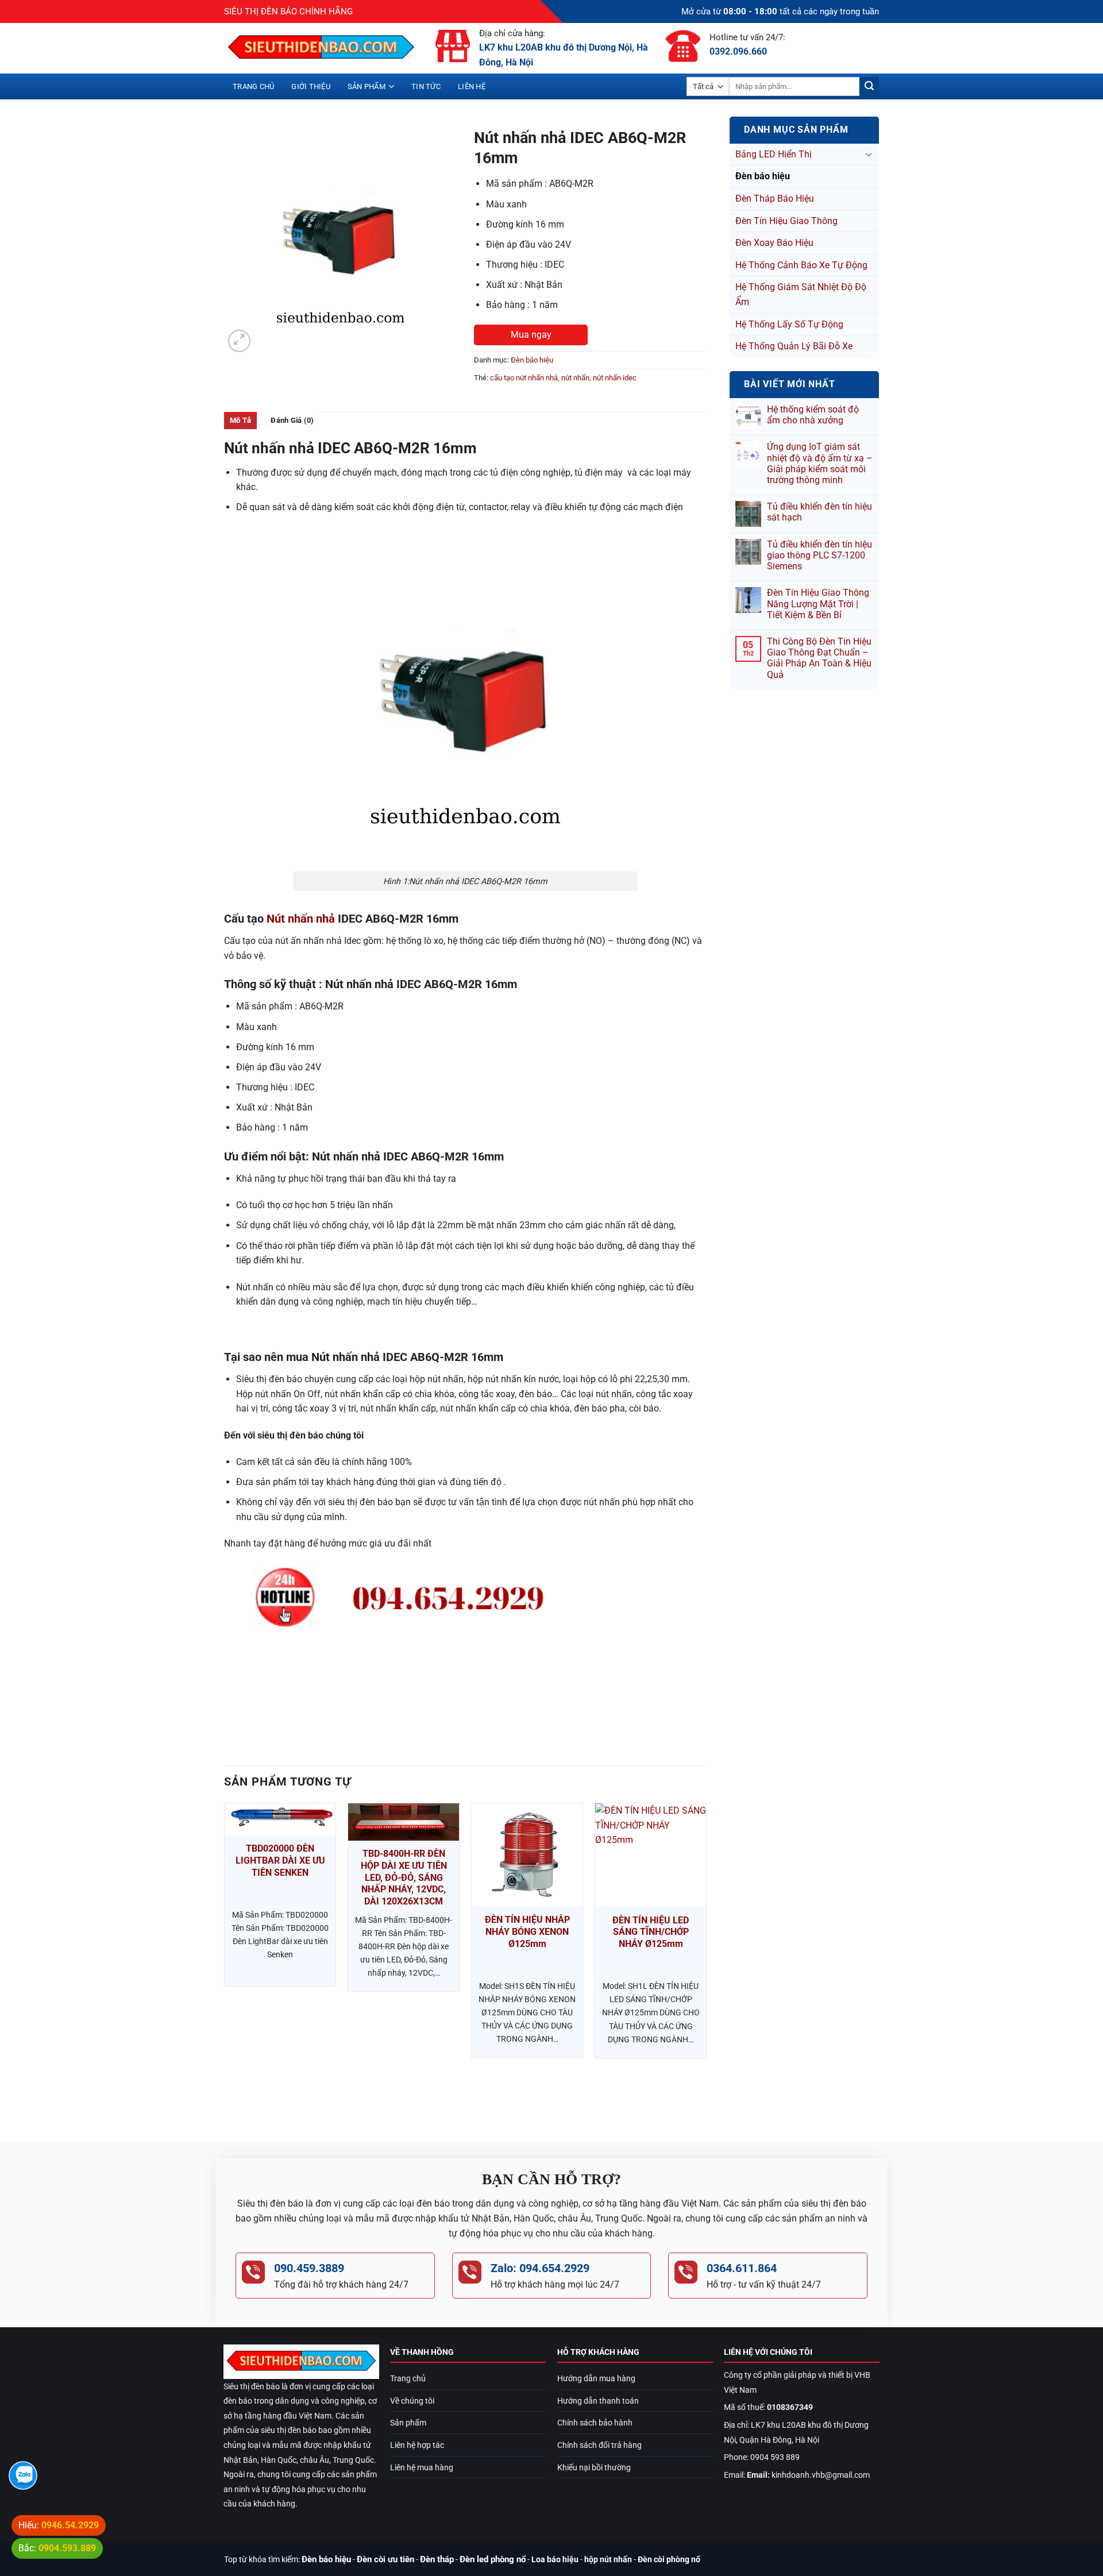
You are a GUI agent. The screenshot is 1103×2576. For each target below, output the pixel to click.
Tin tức (426, 86)
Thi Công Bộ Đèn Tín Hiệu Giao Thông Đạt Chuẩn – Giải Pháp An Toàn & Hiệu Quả (819, 658)
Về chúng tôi (412, 2401)
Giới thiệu (311, 86)
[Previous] (225, 1962)
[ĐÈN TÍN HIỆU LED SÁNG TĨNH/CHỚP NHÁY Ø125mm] (651, 1855)
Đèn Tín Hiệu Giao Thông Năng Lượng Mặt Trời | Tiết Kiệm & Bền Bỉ (818, 603)
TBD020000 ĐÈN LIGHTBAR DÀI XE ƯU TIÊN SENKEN (280, 1860)
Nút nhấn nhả (301, 919)
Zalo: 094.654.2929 (540, 2268)
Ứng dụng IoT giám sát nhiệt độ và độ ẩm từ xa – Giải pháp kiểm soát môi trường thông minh (820, 463)
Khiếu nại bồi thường (594, 2468)
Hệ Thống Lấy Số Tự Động (789, 324)
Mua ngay (531, 335)
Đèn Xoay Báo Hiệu (774, 243)
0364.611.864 (742, 2268)
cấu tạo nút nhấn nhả (524, 378)
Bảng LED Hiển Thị (774, 154)
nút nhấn (575, 378)
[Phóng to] (239, 341)
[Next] (706, 1962)
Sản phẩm (367, 86)
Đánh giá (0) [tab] (292, 420)
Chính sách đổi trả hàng (599, 2445)
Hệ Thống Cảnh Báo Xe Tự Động (801, 265)
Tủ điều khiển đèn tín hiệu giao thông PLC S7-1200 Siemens (819, 555)
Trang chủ (253, 86)
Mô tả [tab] (240, 420)
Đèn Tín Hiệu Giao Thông (786, 221)
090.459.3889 (309, 2268)
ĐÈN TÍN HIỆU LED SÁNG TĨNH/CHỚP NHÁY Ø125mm (651, 1932)
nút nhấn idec (615, 378)
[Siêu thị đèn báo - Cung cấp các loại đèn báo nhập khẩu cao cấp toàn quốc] (321, 48)
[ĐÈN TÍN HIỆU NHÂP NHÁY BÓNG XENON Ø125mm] (527, 1855)
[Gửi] (869, 87)
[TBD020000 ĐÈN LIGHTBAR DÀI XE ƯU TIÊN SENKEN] (280, 1819)
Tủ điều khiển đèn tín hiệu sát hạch (819, 512)
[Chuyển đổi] (869, 154)
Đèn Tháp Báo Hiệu (775, 198)
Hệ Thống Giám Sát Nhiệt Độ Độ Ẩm (801, 294)
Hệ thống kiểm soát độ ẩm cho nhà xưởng (813, 415)
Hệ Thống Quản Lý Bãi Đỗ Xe (794, 346)
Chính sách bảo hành (595, 2423)
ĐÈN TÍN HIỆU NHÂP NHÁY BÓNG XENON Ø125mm (527, 1932)
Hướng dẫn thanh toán (598, 2401)
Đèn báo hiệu (763, 176)
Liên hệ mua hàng (422, 2468)
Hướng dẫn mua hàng (596, 2379)
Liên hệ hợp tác (417, 2445)
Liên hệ (472, 86)
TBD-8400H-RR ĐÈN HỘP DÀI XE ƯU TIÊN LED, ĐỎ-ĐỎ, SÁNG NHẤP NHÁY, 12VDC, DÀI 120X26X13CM (404, 1877)
